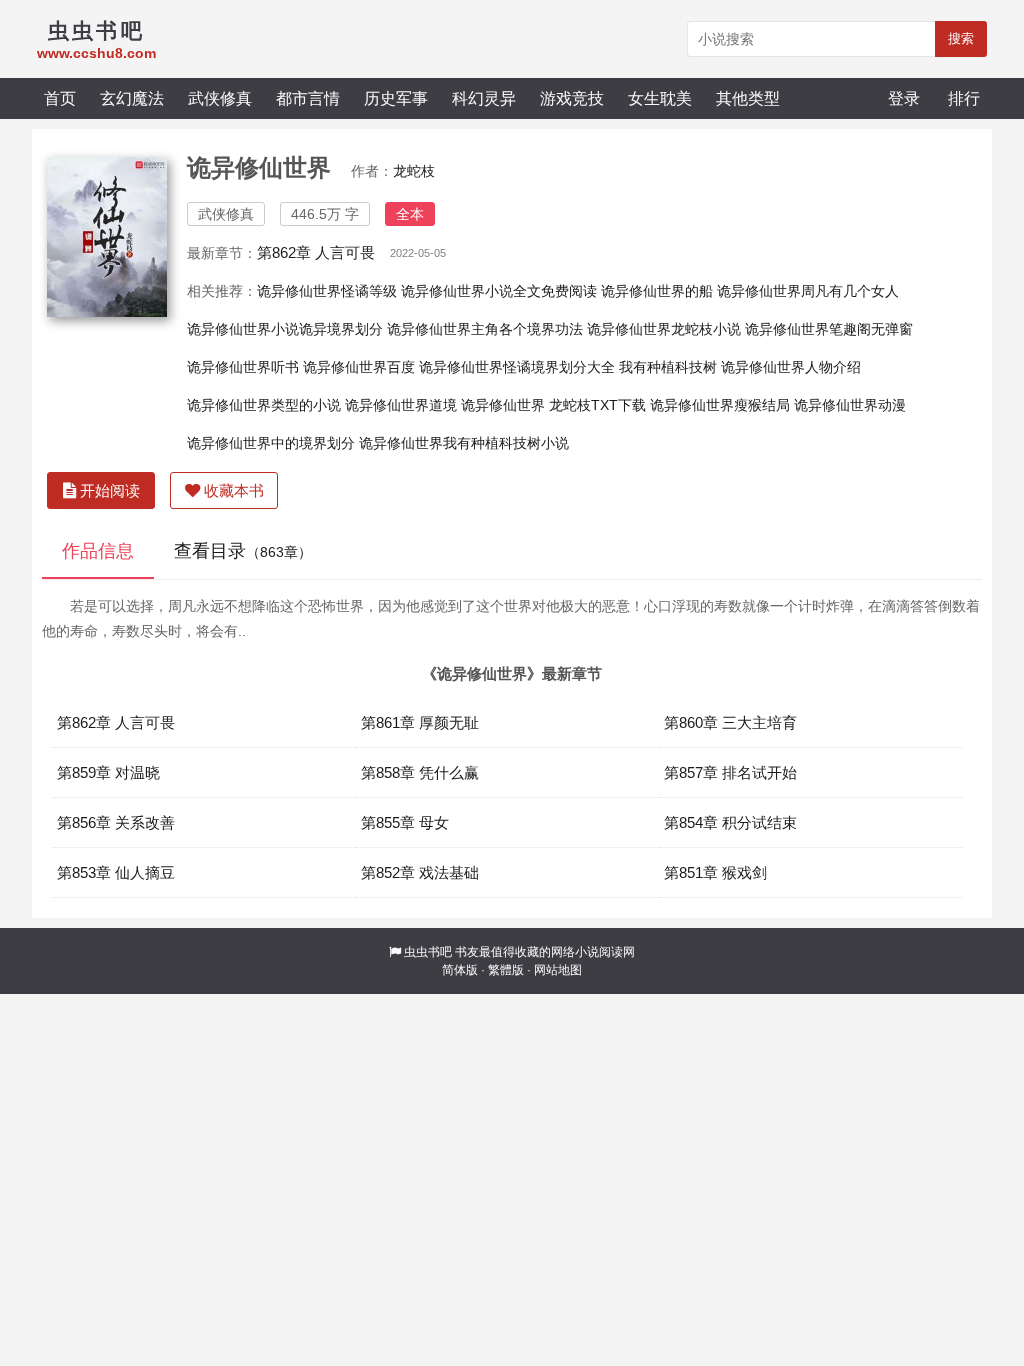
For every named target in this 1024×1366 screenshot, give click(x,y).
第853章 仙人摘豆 (116, 872)
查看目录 (243, 551)
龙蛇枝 (414, 171)
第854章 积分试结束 (730, 822)
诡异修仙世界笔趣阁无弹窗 (829, 329)
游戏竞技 (572, 98)
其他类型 (748, 98)
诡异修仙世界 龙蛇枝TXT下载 (553, 405)
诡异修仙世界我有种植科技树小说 (464, 443)
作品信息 (98, 551)
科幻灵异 (484, 98)
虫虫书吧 (428, 952)
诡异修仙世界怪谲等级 (327, 291)
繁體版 (506, 970)
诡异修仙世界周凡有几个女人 (808, 291)
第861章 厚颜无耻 (420, 722)
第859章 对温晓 (108, 772)
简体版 (460, 970)
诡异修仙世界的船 (657, 291)
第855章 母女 (405, 822)
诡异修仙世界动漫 (850, 405)
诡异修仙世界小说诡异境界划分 (285, 329)
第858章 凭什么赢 (420, 772)
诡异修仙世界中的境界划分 (271, 443)
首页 (60, 98)
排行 (964, 98)
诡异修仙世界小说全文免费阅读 (499, 291)
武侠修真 (220, 98)
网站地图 (558, 970)
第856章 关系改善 (116, 822)
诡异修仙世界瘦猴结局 (720, 405)
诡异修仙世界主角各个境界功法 (485, 329)
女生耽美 (660, 98)
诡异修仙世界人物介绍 (791, 367)
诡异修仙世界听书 (243, 367)
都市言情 (308, 98)
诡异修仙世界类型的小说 (264, 405)
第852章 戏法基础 (420, 872)
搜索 (961, 38)
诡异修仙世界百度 (359, 367)
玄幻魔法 (132, 98)
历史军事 (396, 98)
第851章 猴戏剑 (715, 872)
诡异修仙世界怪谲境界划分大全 (517, 367)
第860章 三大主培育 (730, 722)
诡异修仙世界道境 (401, 405)
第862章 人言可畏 (316, 252)
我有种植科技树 (668, 367)
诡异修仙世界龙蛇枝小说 (664, 329)
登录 (904, 98)
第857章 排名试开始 (730, 772)
